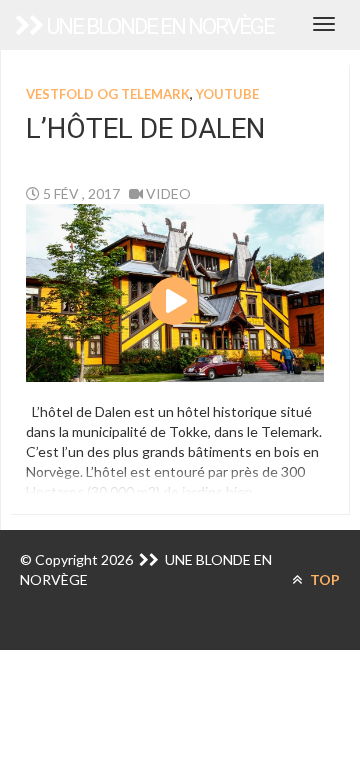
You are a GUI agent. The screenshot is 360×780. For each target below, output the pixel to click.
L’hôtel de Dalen (145, 128)
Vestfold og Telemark (108, 94)
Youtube (227, 94)
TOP (323, 579)
